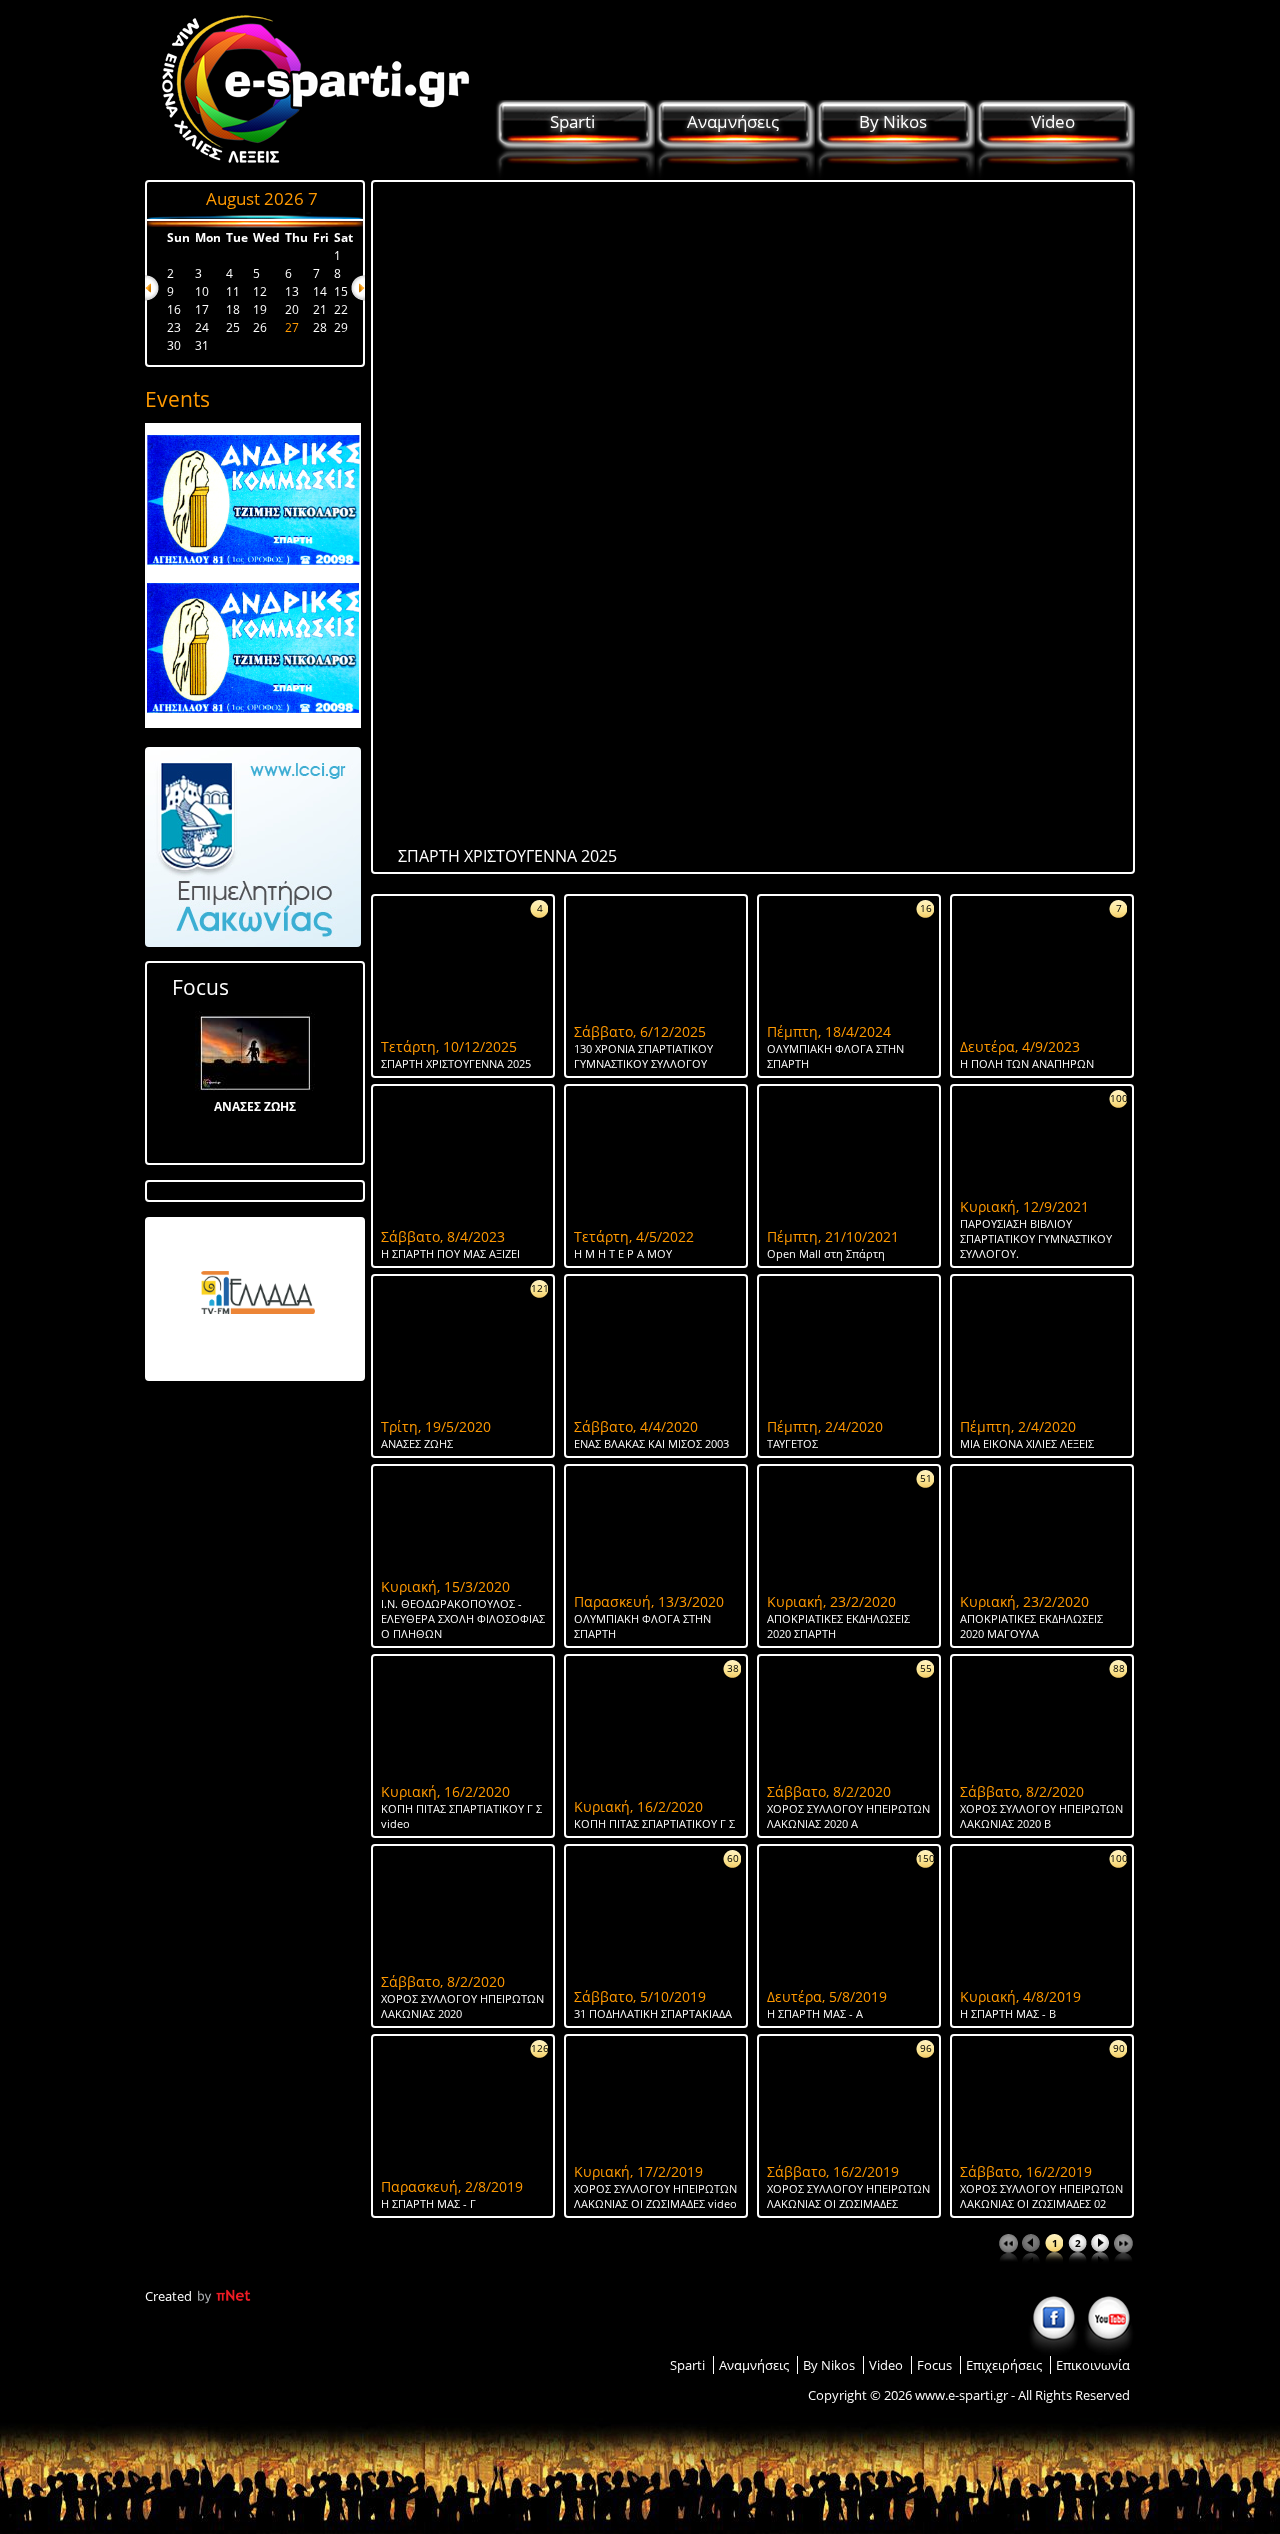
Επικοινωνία (1093, 2365)
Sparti (572, 121)
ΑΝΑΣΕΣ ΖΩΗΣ (255, 1106)
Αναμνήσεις (733, 121)
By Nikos (893, 121)
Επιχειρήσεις (1004, 2365)
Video (1053, 121)
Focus (200, 987)
